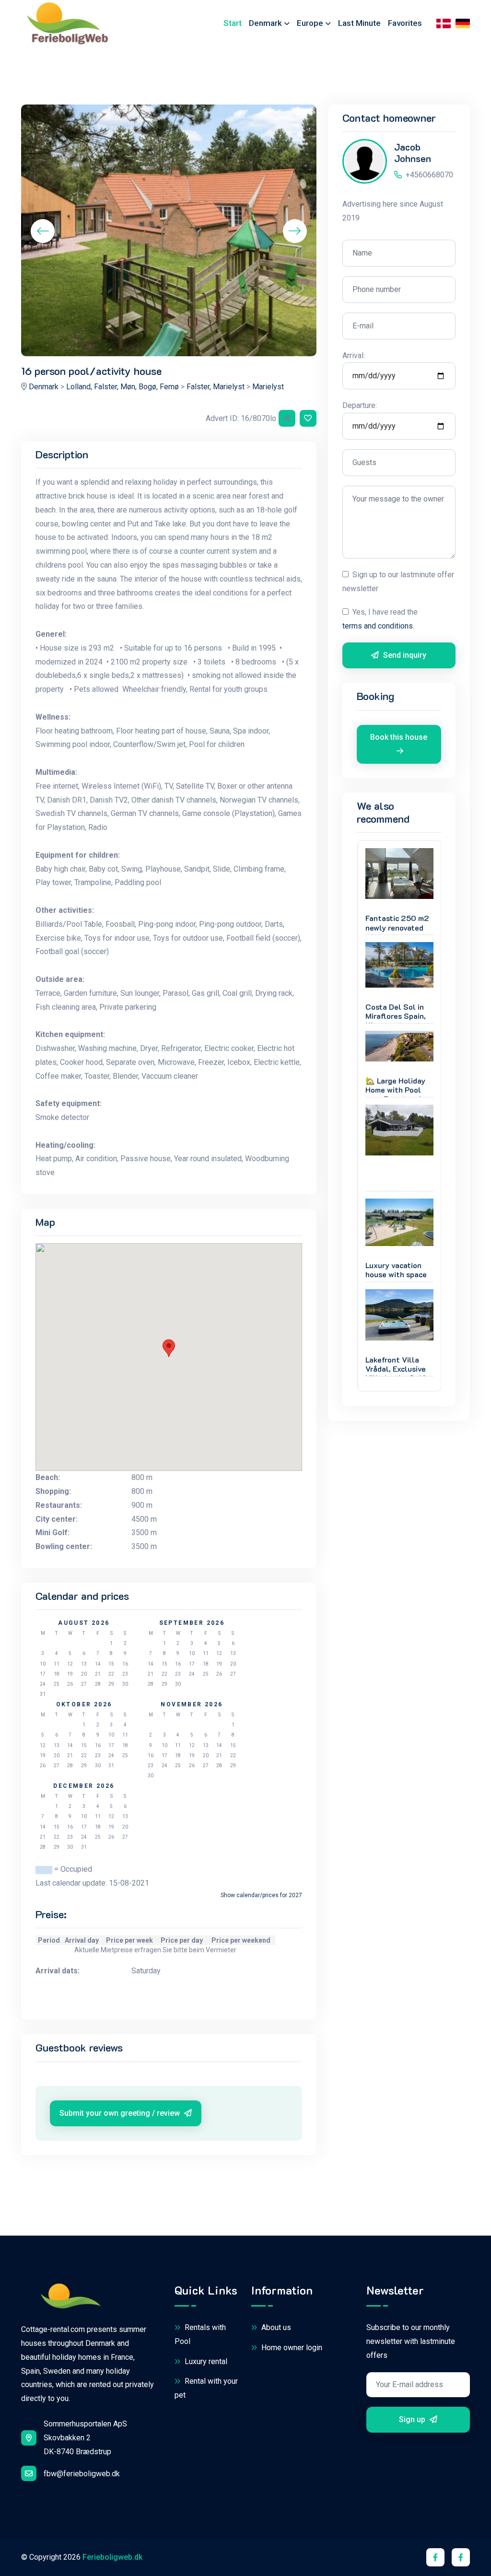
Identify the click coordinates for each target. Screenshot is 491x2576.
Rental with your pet (206, 2388)
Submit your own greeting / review (121, 2113)
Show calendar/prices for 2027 (261, 1895)
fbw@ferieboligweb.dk (82, 2474)
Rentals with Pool (200, 2334)
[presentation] (43, 231)
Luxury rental (205, 2361)
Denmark (44, 387)
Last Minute (359, 23)
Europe (310, 23)
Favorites (405, 23)
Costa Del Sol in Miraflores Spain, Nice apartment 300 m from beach (397, 1020)
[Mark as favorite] (308, 418)
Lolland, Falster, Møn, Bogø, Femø (123, 387)
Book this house (399, 737)
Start (233, 23)
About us (275, 2327)
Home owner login (291, 2348)
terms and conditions (378, 626)
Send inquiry (404, 655)
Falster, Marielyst (216, 387)
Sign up (413, 2419)
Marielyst (268, 387)
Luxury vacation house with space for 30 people (396, 1274)
